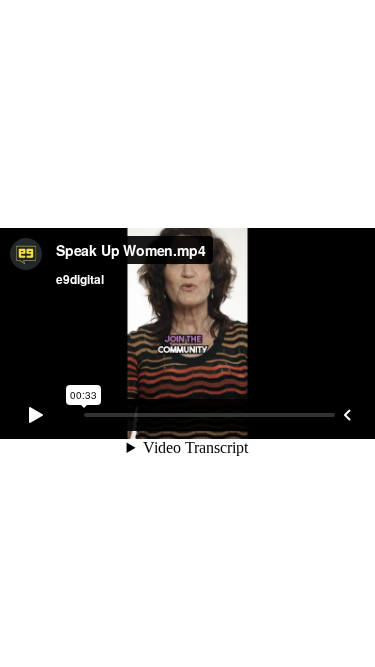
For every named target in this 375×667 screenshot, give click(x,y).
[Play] (36, 415)
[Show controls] (347, 415)
